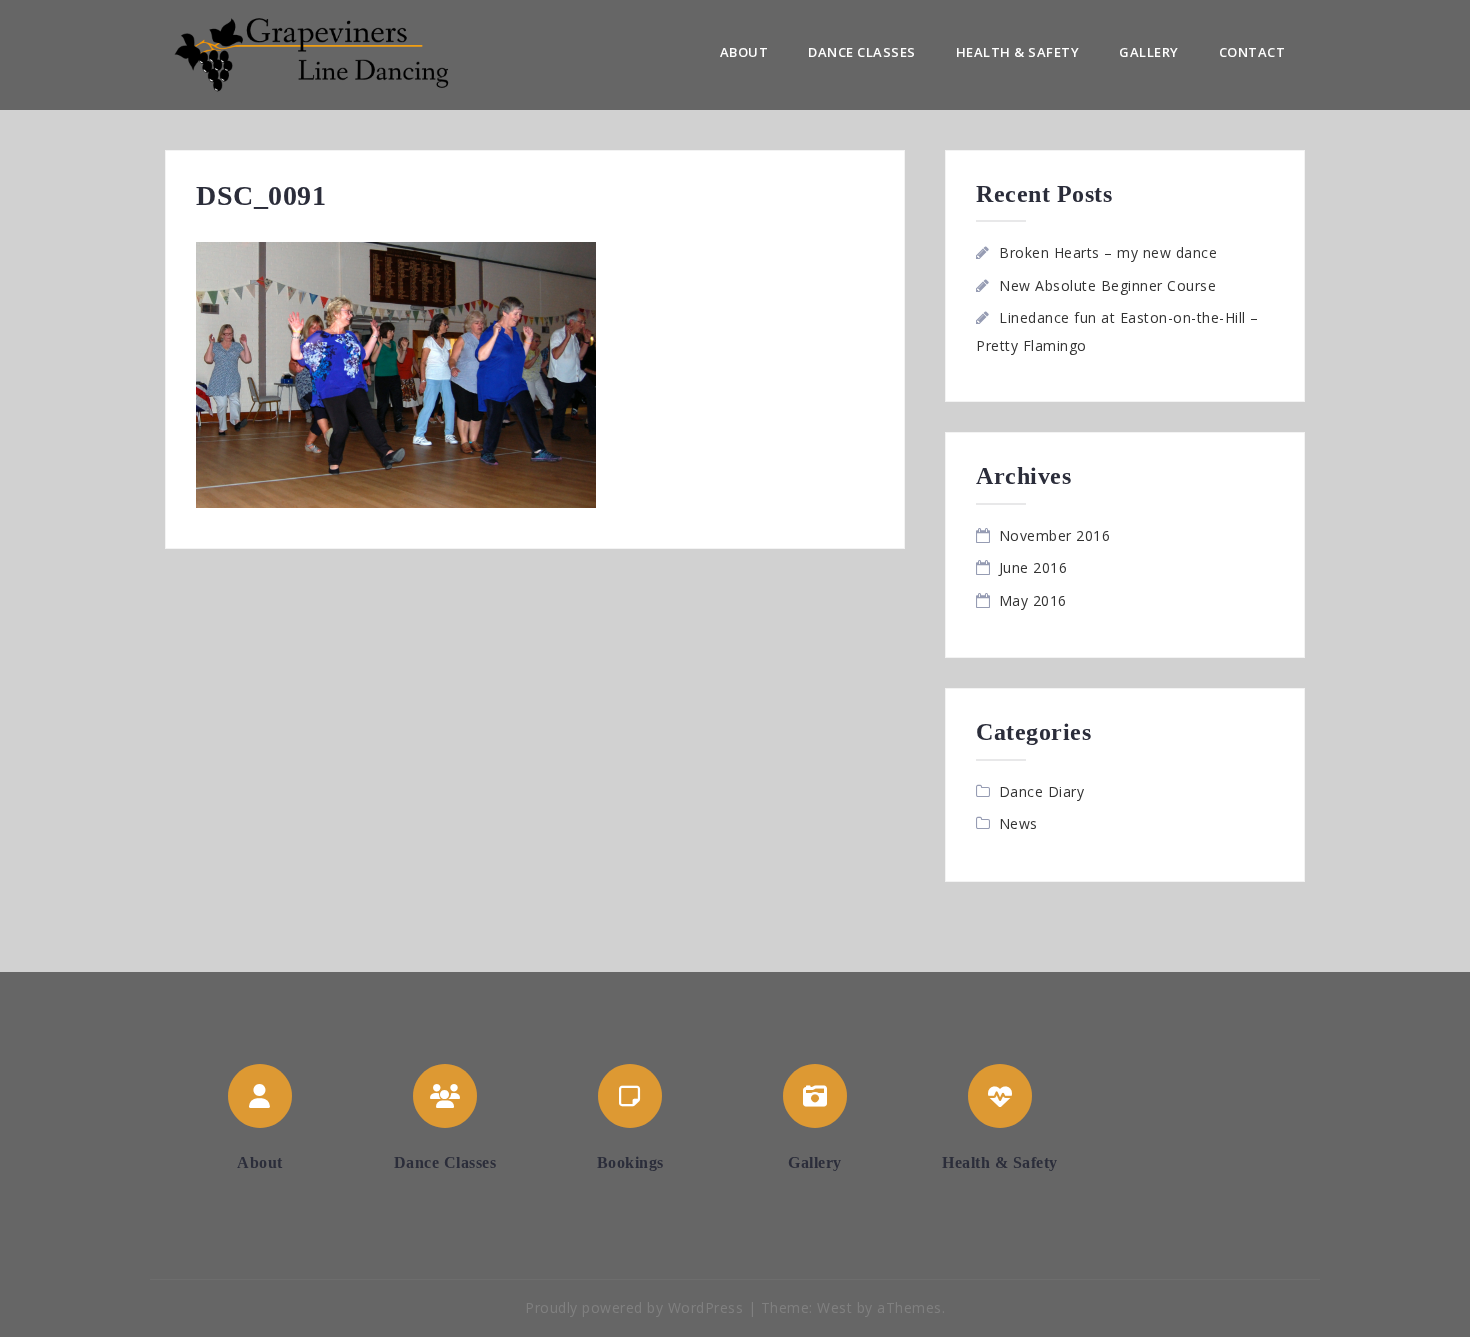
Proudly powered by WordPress (634, 1307)
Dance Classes (862, 52)
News (1018, 823)
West (834, 1307)
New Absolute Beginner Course (1107, 285)
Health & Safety (1018, 52)
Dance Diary (1042, 791)
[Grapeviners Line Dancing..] (331, 53)
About (744, 52)
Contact (1252, 52)
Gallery (1149, 52)
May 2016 (1033, 600)
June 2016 (1033, 567)
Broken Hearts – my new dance (1108, 252)
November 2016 (1055, 535)
